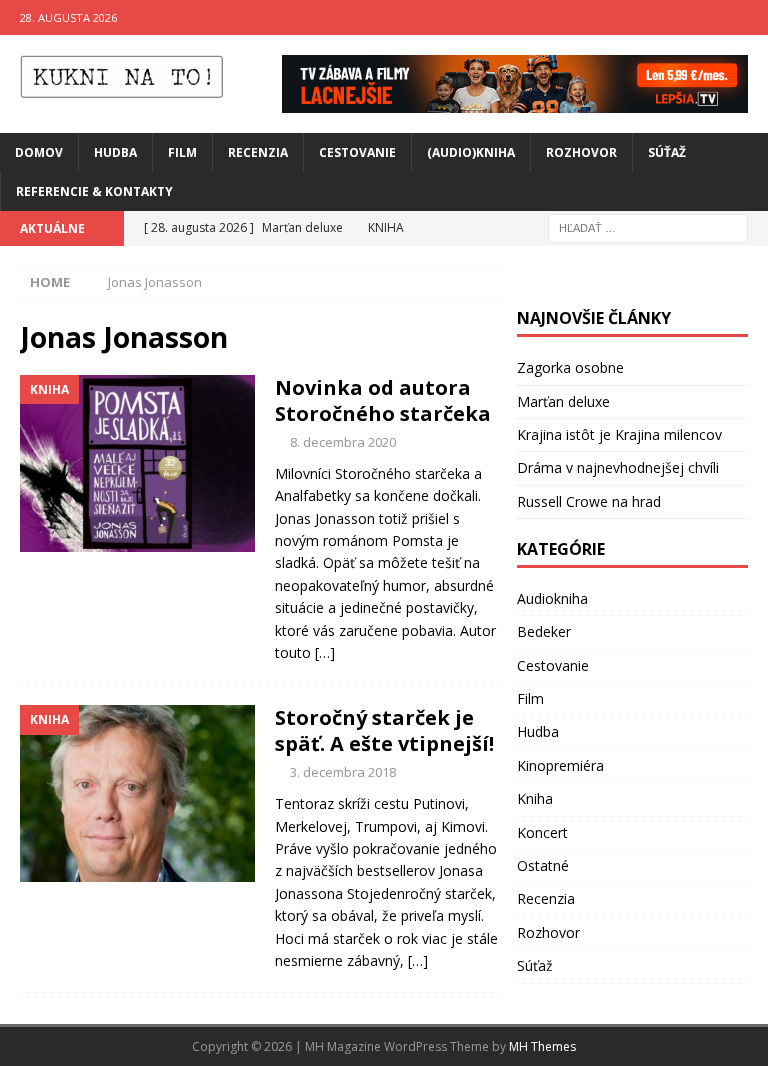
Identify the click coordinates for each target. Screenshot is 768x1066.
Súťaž (667, 152)
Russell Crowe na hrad (589, 501)
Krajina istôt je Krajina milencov (619, 434)
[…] (325, 652)
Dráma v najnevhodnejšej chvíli (618, 467)
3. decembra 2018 (343, 772)
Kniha (535, 798)
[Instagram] (750, 17)
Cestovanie (357, 152)
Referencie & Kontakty (94, 191)
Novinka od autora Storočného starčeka (383, 400)
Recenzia (258, 152)
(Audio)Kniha (471, 152)
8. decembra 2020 (343, 442)
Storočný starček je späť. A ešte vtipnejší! (384, 730)
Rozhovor (581, 152)
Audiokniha (552, 598)
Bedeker (544, 631)
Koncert (542, 832)
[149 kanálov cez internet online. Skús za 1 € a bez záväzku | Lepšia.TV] (515, 100)
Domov (39, 152)
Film (182, 152)
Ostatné (543, 865)
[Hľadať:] (648, 226)
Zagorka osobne (570, 367)
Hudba (115, 152)
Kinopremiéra (560, 765)
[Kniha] (137, 463)
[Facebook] (711, 17)
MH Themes (542, 1046)
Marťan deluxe (563, 401)
